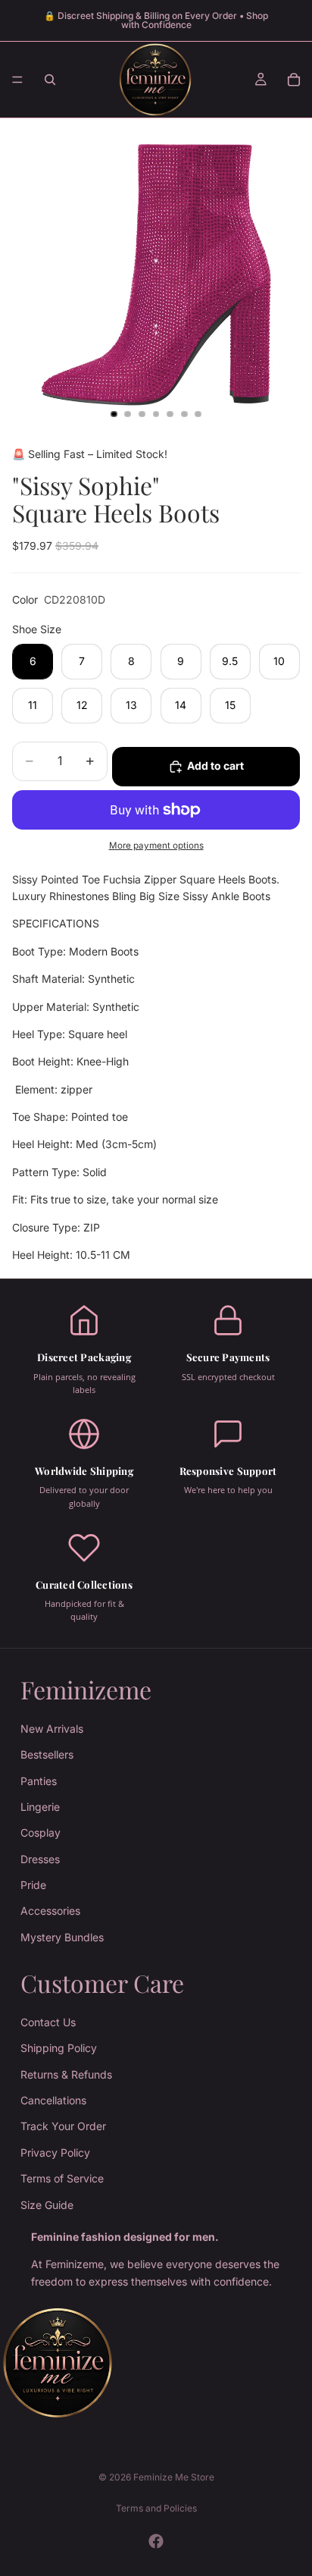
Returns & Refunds (66, 2074)
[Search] (50, 80)
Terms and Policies (156, 2508)
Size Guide (47, 2204)
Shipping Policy (59, 2048)
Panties (39, 1780)
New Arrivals (52, 1729)
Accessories (50, 1911)
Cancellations (53, 2100)
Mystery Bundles (62, 1937)
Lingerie (40, 1807)
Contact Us (48, 2022)
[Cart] (294, 80)
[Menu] (17, 80)
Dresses (40, 1859)
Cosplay (41, 1832)
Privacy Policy (55, 2152)
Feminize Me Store (174, 2477)
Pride (33, 1885)
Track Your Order (63, 2126)
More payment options (156, 846)
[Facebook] (156, 2541)
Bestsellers (47, 1754)
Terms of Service (62, 2178)
